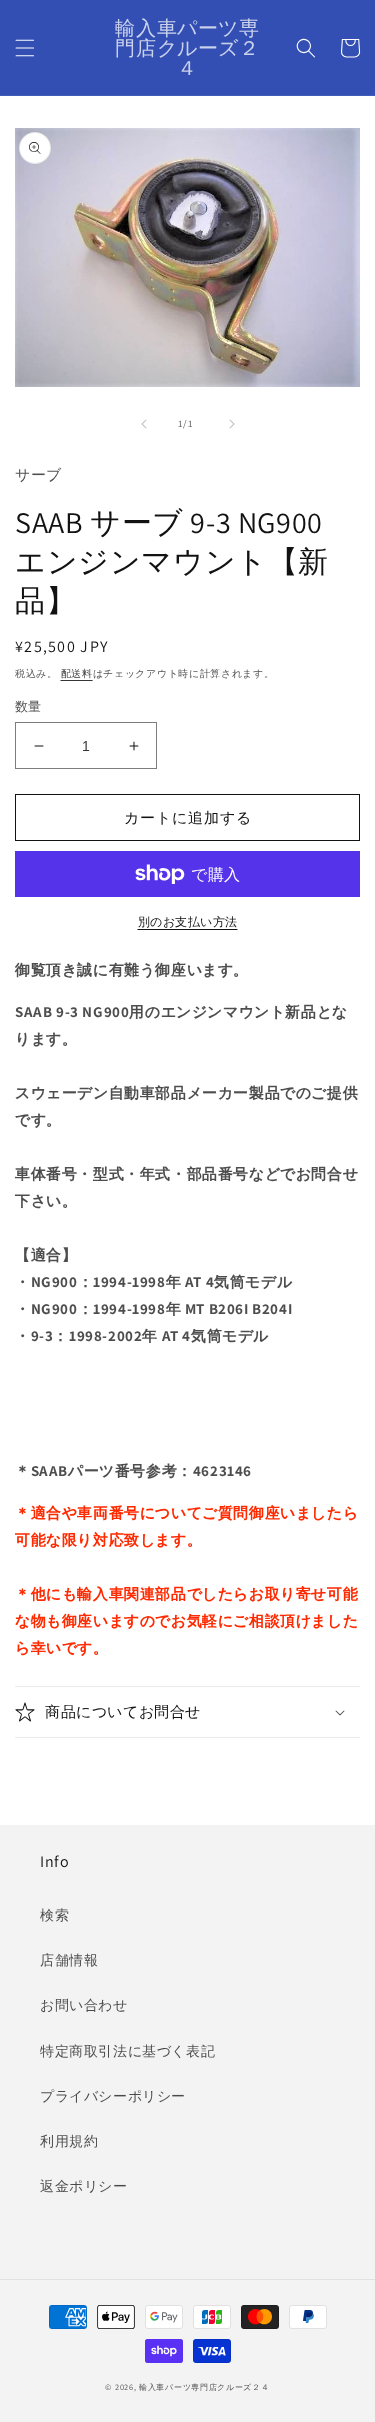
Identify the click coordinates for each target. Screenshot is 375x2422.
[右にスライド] (232, 424)
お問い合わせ (84, 2005)
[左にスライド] (144, 424)
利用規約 (69, 2141)
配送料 (77, 673)
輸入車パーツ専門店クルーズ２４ (204, 2386)
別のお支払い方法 (188, 921)
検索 (54, 1915)
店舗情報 (69, 1960)
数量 (28, 706)
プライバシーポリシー (113, 2096)
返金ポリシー (84, 2186)
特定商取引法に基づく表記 (127, 2051)
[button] (25, 48)
